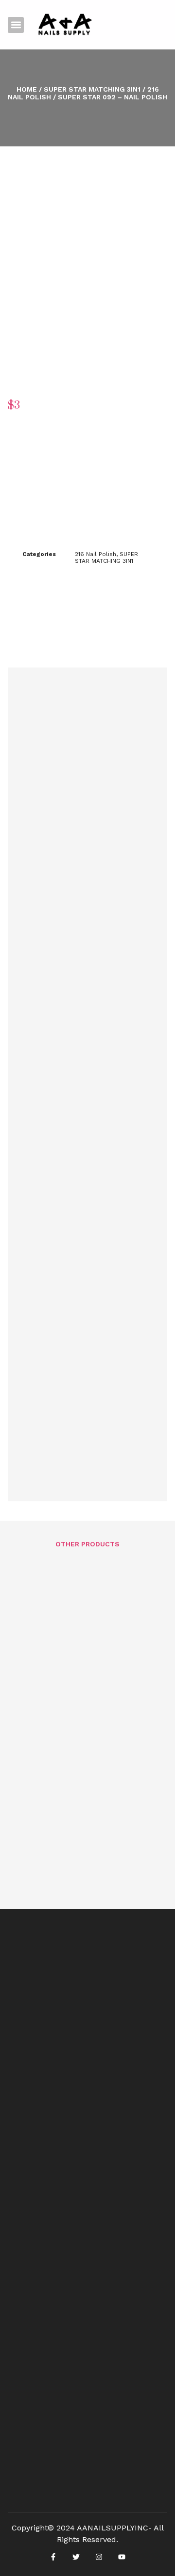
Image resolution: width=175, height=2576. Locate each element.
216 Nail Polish (96, 554)
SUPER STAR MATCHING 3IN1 (92, 89)
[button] (16, 25)
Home (27, 89)
